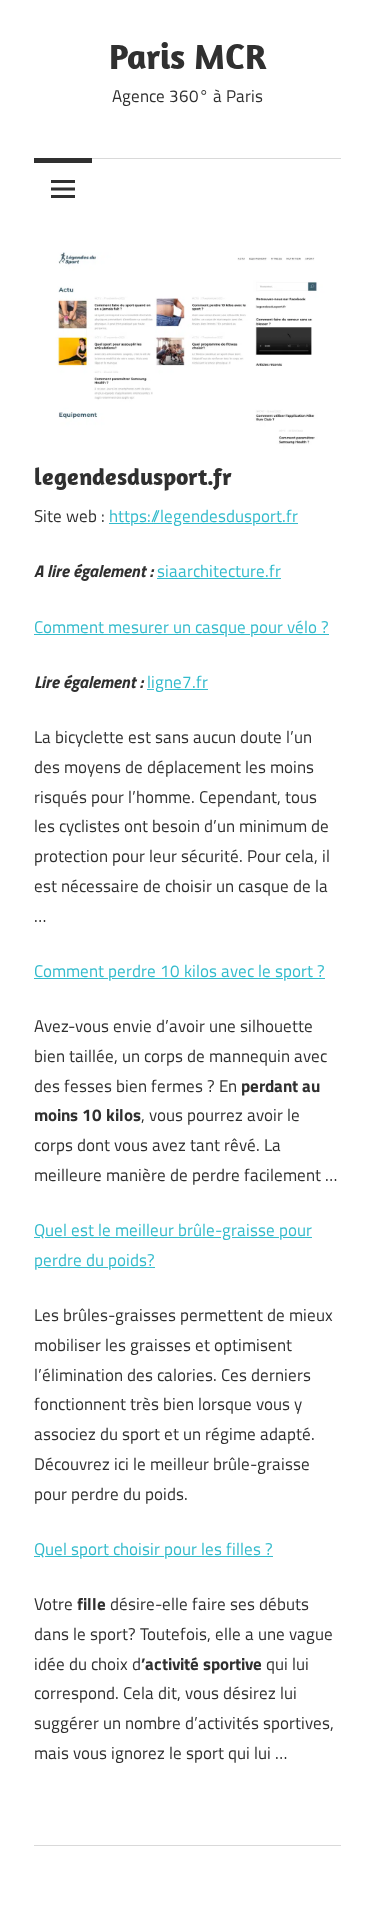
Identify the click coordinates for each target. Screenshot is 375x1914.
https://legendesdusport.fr (203, 516)
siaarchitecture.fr (219, 571)
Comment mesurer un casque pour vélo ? (181, 627)
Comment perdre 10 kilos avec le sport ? (179, 971)
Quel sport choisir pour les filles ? (153, 1549)
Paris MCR (188, 55)
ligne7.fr (177, 682)
